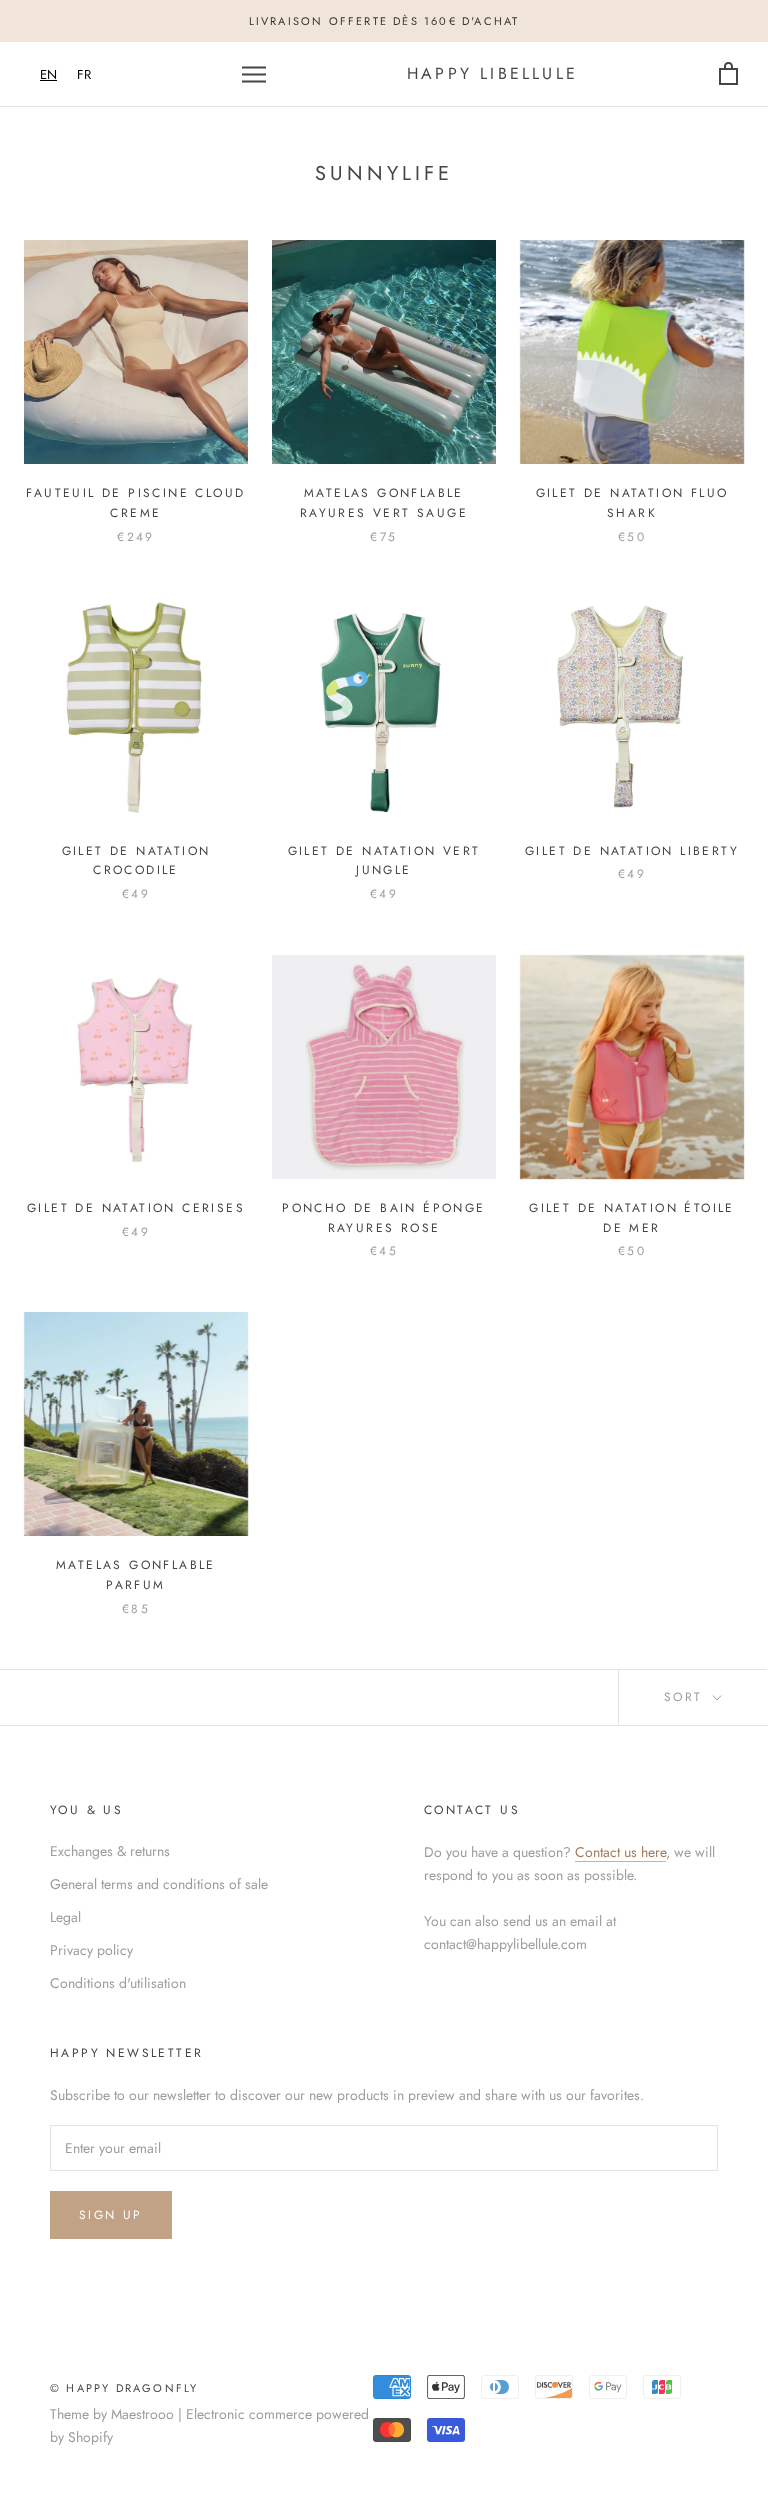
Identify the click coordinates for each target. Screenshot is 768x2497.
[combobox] (48, 74)
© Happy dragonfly (124, 2388)
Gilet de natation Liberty (632, 851)
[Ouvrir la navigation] (254, 74)
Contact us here (620, 1852)
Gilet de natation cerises (136, 1208)
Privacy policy (91, 1950)
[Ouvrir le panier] (728, 74)
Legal (65, 1917)
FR (84, 74)
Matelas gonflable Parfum (136, 1575)
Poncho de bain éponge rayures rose (383, 1218)
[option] (84, 74)
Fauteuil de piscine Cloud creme (135, 503)
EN (48, 74)
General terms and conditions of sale (159, 1884)
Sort (686, 1697)
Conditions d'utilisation (118, 1983)
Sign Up (111, 2215)
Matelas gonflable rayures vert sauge (384, 503)
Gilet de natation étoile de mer (632, 1218)
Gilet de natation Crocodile (136, 861)
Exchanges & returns (110, 1851)
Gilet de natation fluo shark (632, 503)
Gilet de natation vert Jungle (384, 861)
